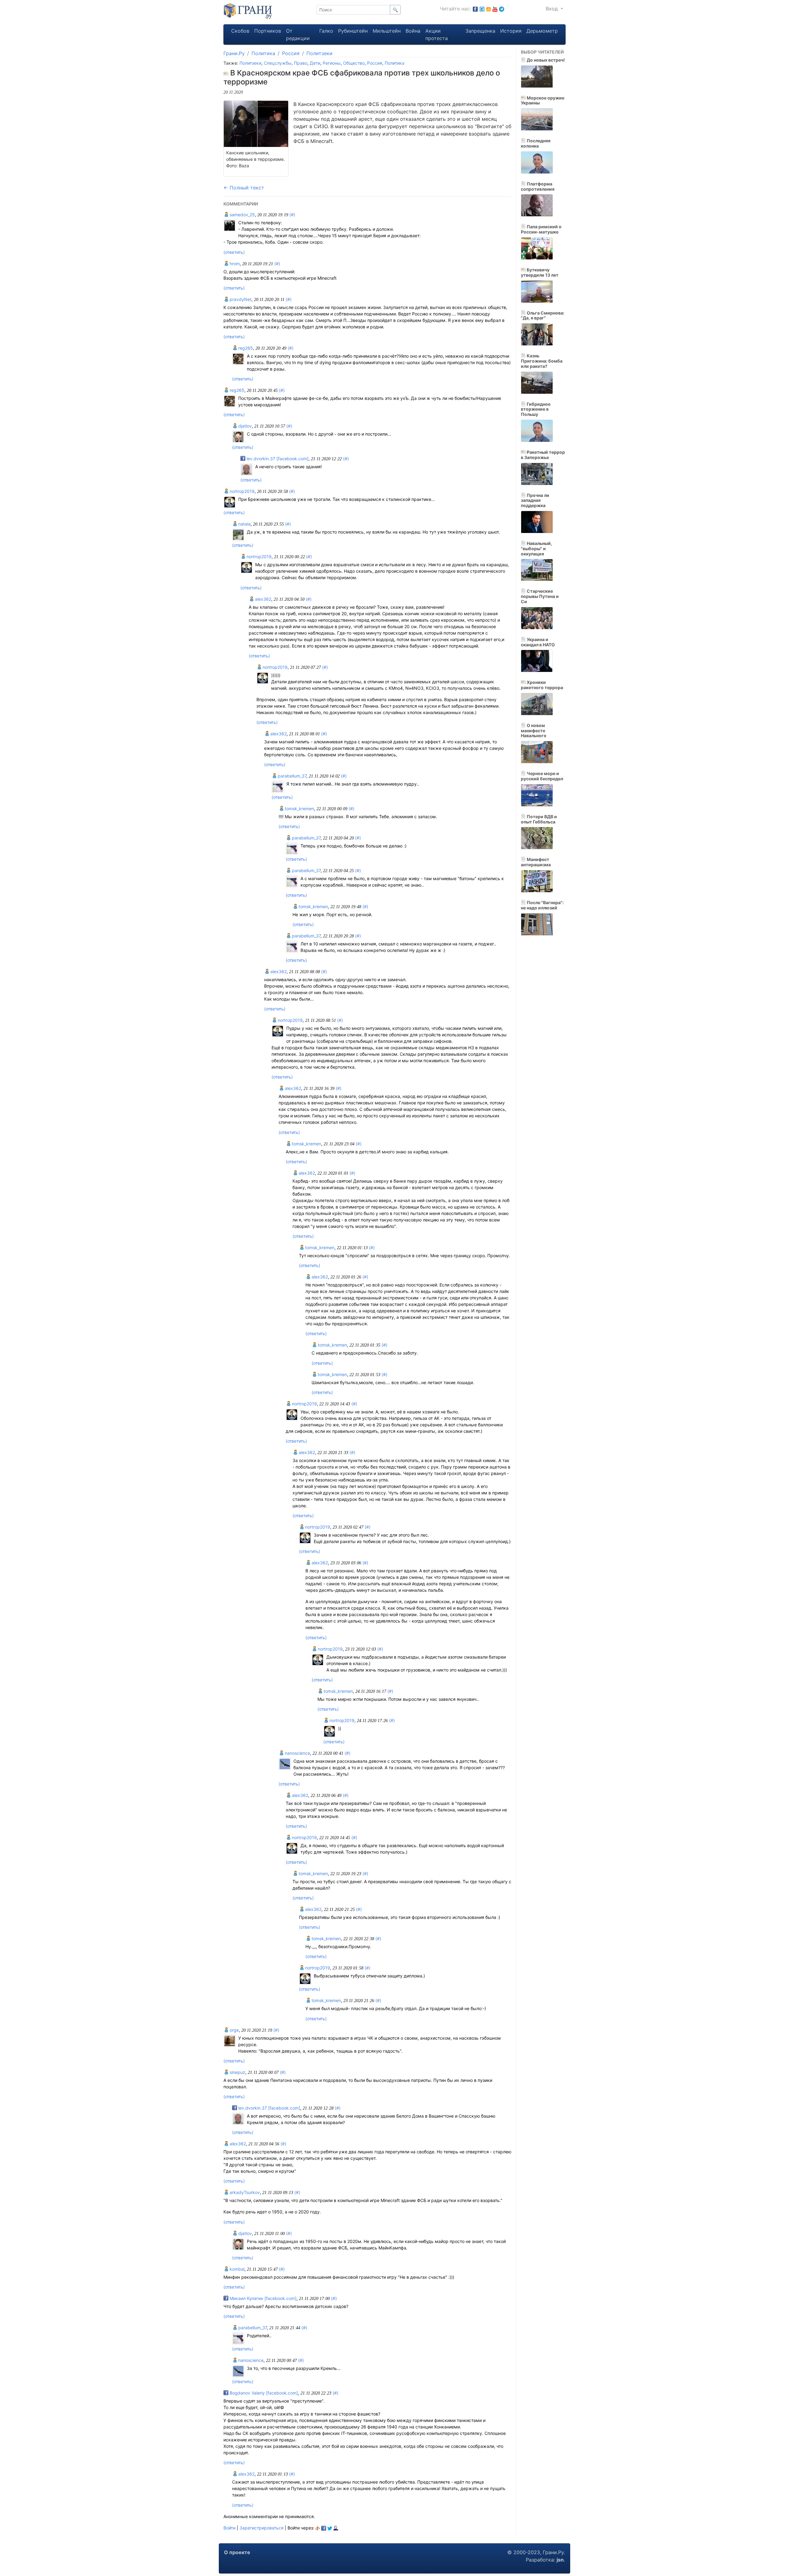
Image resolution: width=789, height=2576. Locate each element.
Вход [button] (553, 9)
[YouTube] (495, 9)
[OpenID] (318, 2528)
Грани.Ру (234, 53)
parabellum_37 (291, 776)
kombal (236, 2269)
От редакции (298, 35)
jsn (560, 2560)
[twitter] (330, 2528)
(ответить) (234, 252)
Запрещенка (480, 31)
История (511, 31)
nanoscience (297, 1753)
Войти (229, 2528)
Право (301, 63)
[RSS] (489, 9)
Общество (354, 63)
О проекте (237, 2552)
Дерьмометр (542, 31)
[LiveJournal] (336, 2528)
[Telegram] (502, 9)
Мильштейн (387, 31)
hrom (234, 264)
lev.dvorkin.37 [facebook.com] (277, 459)
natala (244, 524)
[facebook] (324, 2528)
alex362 (262, 599)
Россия (291, 53)
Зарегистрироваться (262, 2528)
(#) (292, 215)
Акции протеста (437, 35)
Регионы (332, 63)
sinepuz (237, 2072)
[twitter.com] (482, 9)
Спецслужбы (278, 63)
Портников (268, 31)
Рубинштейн (353, 31)
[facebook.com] (475, 9)
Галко (326, 31)
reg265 (245, 348)
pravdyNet (240, 299)
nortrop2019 (241, 491)
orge (234, 2030)
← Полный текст (244, 188)
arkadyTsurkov (244, 2192)
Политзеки (319, 53)
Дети (315, 63)
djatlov (244, 426)
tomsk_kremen (299, 809)
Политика (263, 53)
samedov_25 (242, 215)
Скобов (240, 31)
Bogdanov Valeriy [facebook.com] (263, 2393)
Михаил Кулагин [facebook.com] (262, 2298)
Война (413, 31)
